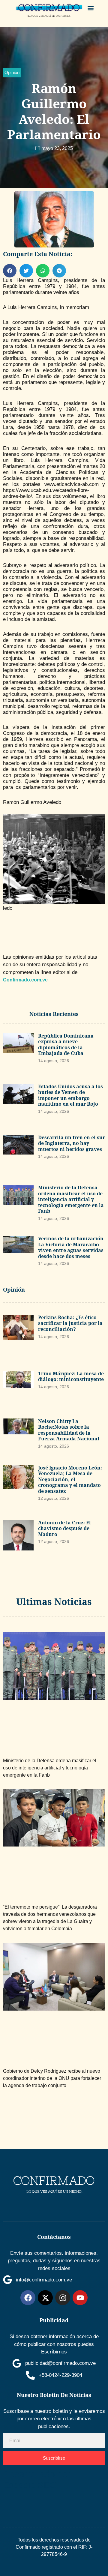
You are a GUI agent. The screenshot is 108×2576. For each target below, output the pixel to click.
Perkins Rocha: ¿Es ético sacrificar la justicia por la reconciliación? (70, 1323)
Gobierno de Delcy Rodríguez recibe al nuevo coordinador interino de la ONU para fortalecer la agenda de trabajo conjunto (52, 2078)
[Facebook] (28, 2298)
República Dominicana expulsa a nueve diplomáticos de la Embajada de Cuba (66, 1045)
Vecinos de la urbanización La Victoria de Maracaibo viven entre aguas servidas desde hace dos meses (71, 1247)
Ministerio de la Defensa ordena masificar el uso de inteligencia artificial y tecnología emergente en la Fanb (71, 1199)
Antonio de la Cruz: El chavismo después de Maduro (64, 1528)
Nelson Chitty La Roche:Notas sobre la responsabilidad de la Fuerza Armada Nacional (69, 1430)
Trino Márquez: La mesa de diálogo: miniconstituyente (71, 1376)
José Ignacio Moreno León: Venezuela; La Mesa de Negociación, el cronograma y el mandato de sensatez (70, 1479)
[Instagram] (63, 2298)
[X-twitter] (45, 2298)
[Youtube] (80, 2298)
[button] (91, 8)
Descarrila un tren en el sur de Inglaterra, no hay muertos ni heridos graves (72, 1143)
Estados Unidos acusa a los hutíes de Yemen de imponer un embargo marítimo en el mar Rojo (70, 1095)
